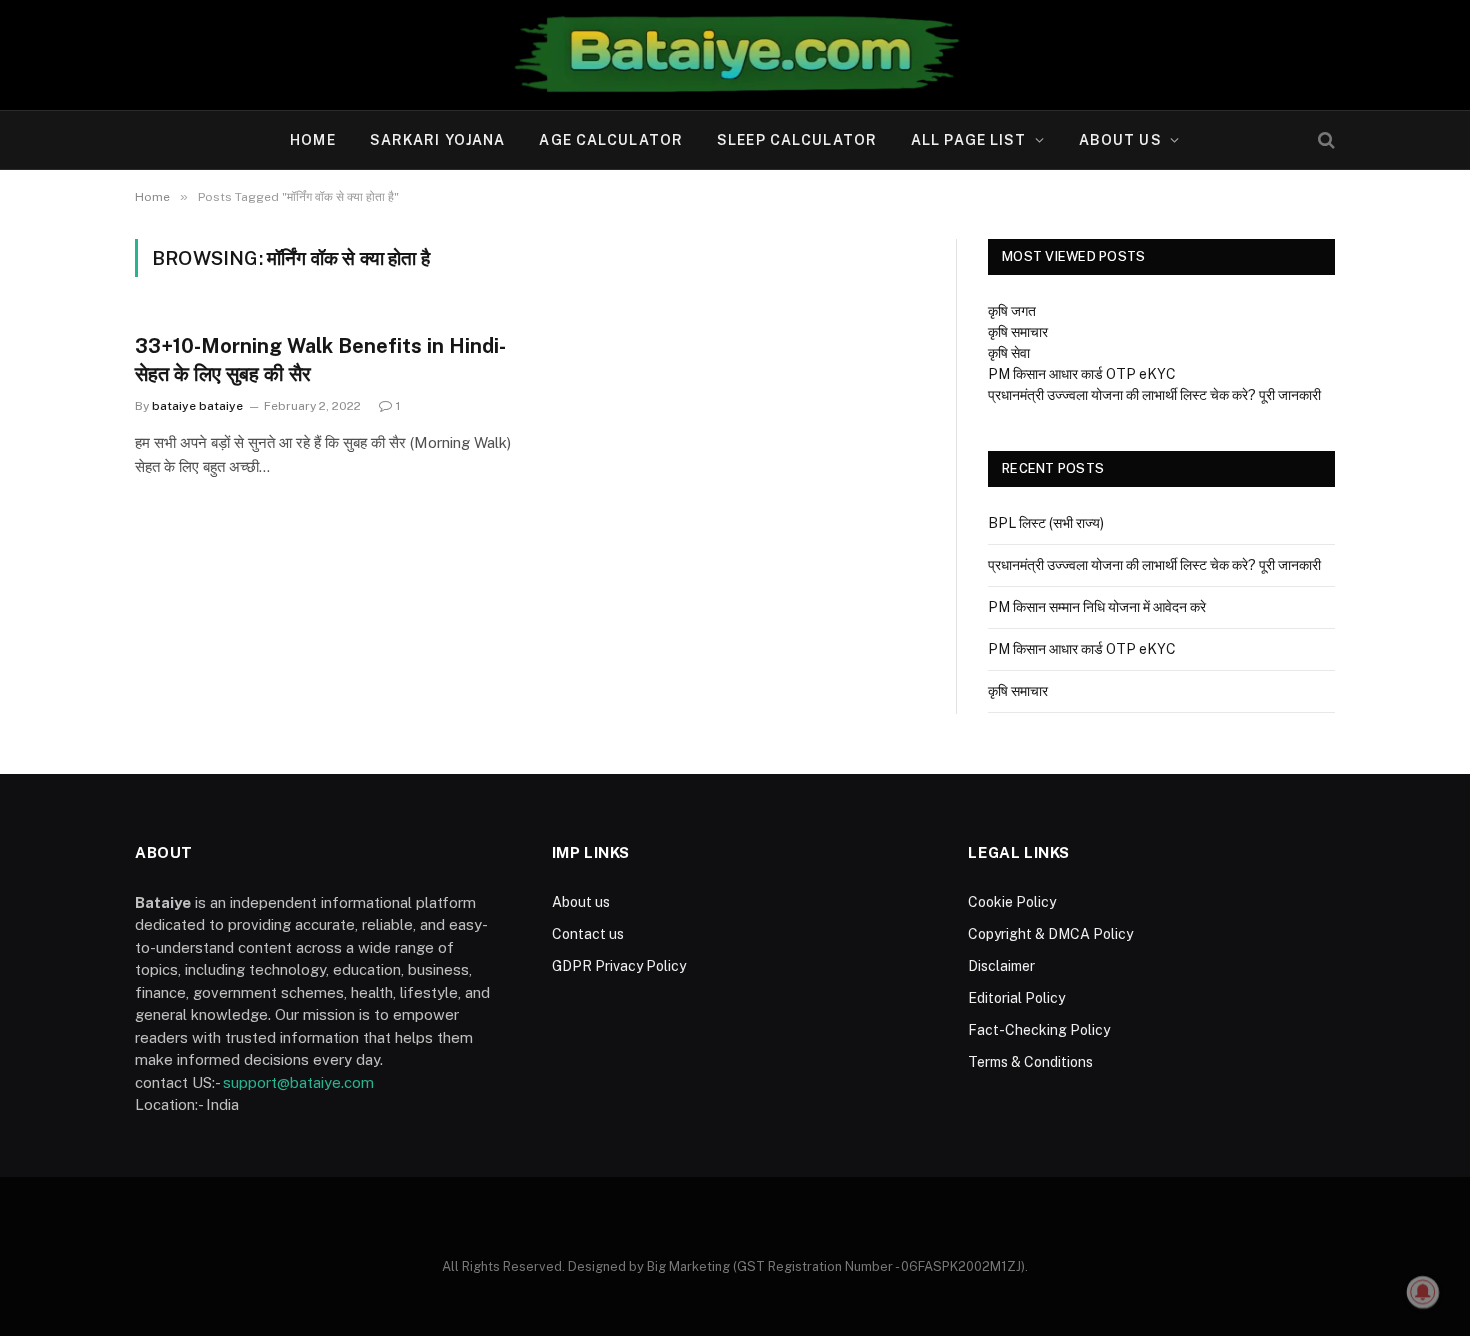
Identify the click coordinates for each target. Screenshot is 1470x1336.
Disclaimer (1001, 966)
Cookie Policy (1012, 902)
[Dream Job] (735, 55)
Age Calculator (611, 140)
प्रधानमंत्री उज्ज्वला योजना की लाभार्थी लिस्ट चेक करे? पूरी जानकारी (1154, 395)
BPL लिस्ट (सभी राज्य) (1046, 523)
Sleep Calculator (797, 140)
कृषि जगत (1012, 311)
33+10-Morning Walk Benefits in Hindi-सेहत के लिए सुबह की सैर (320, 359)
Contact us (588, 934)
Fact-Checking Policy (1039, 1030)
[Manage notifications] (1423, 1292)
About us (1120, 140)
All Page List (969, 140)
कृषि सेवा (1009, 353)
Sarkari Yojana (438, 140)
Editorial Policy (1016, 998)
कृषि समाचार (1018, 332)
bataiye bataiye (197, 406)
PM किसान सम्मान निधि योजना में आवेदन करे (1097, 607)
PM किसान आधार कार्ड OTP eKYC (1082, 374)
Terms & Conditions (1030, 1062)
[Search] (1324, 140)
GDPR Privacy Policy (619, 966)
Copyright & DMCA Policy (1050, 934)
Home (312, 140)
